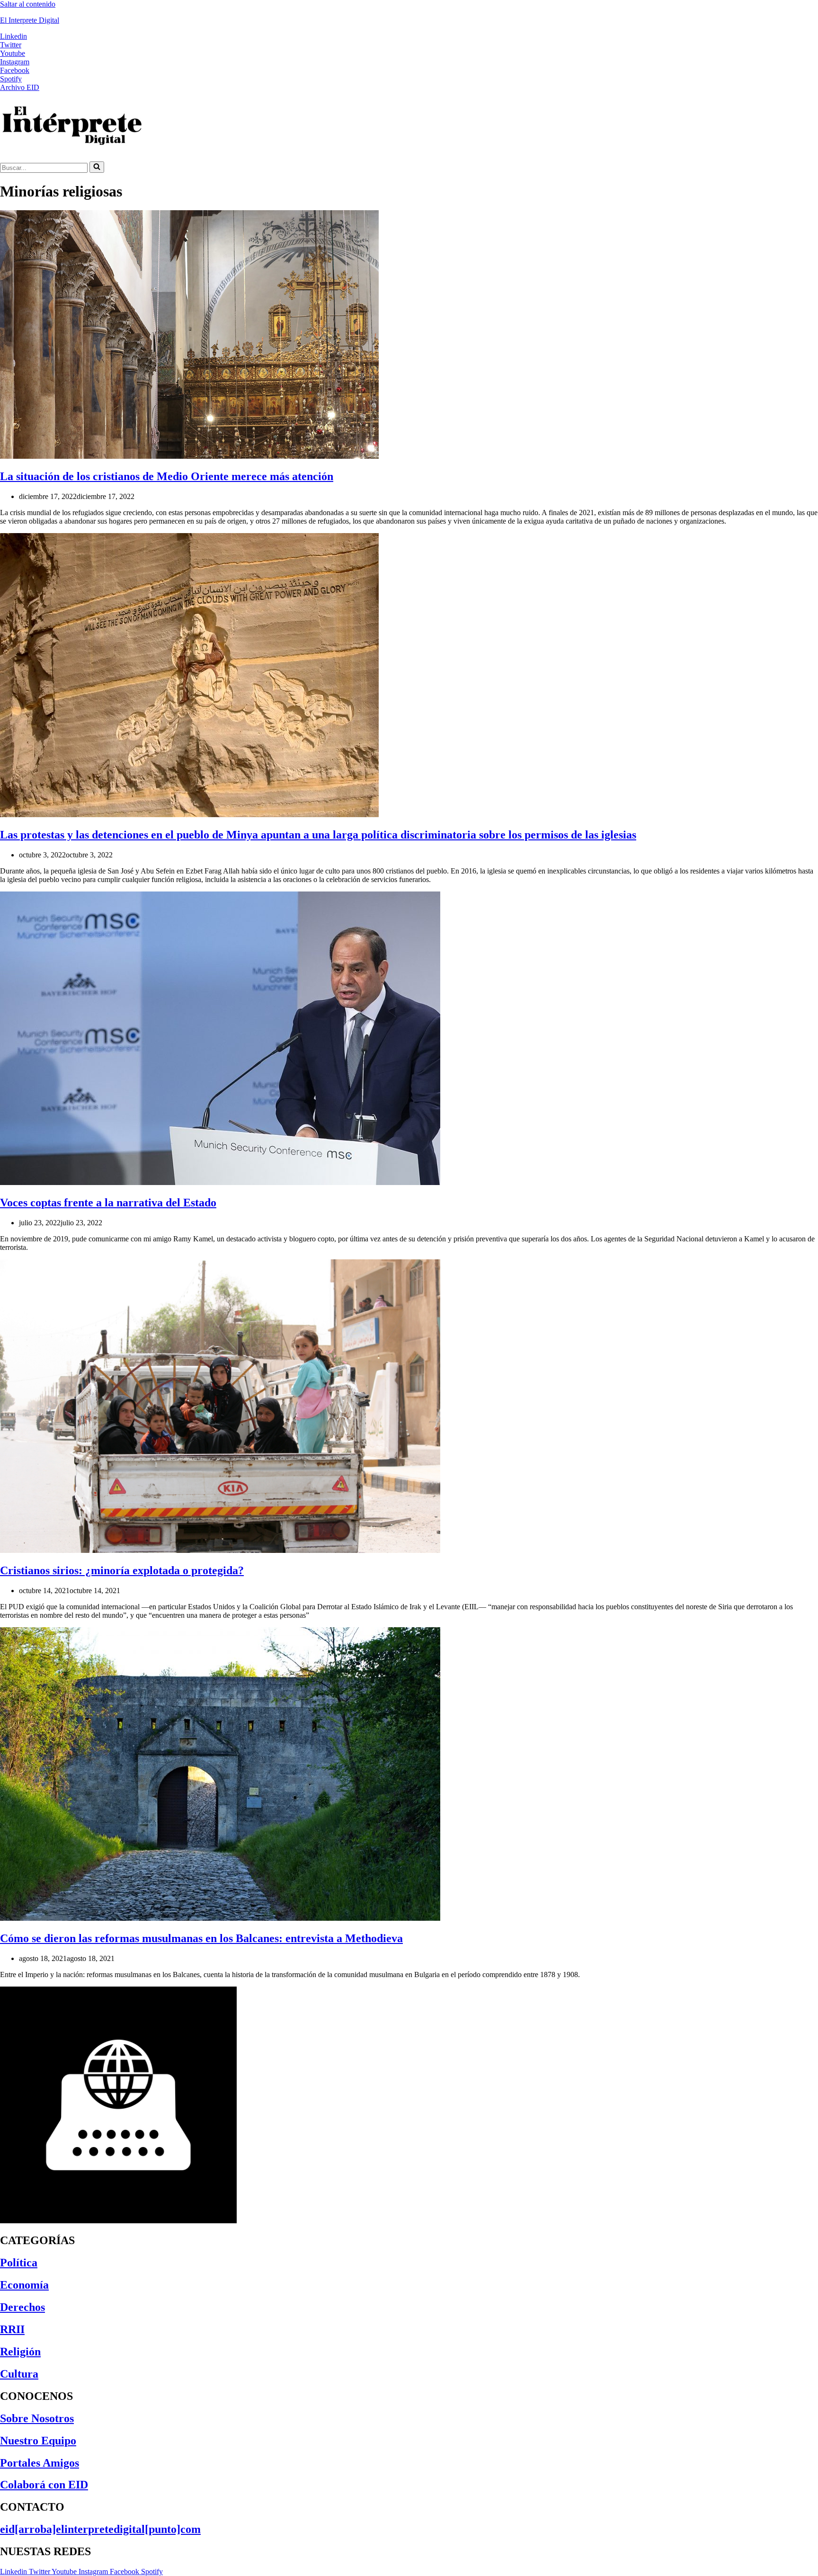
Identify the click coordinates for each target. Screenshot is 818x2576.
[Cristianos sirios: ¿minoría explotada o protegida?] (220, 1550)
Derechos (22, 2307)
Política (19, 2263)
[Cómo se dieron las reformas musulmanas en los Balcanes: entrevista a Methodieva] (220, 1918)
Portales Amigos (40, 2463)
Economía (24, 2285)
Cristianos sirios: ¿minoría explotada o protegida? (122, 1570)
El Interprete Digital (30, 20)
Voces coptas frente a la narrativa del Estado (108, 1203)
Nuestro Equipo (38, 2441)
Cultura (19, 2374)
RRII (12, 2329)
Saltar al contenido (28, 4)
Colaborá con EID (44, 2485)
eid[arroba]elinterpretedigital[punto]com (100, 2529)
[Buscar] (97, 167)
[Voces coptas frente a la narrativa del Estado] (220, 1182)
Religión (20, 2352)
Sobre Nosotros (37, 2418)
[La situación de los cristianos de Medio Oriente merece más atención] (189, 456)
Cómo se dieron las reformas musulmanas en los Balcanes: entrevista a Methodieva (201, 1938)
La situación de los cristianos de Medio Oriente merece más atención (167, 476)
